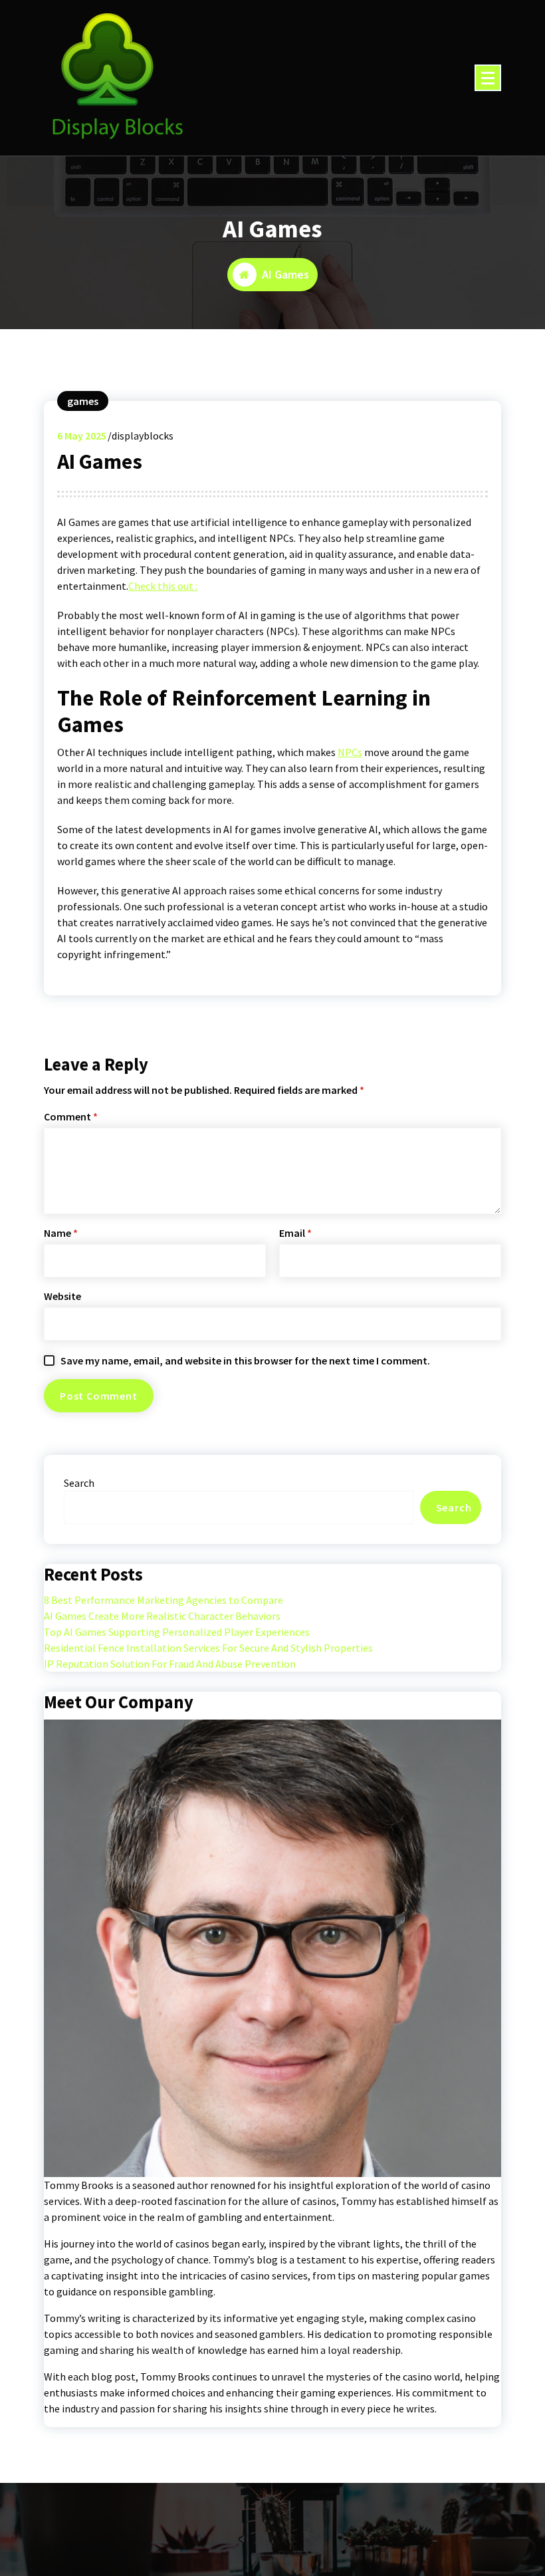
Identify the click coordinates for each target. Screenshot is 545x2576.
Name (61, 1233)
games (83, 401)
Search (79, 1483)
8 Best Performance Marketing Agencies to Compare (163, 1600)
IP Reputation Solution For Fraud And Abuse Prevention (170, 1664)
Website (62, 1296)
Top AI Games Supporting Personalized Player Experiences (177, 1632)
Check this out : (163, 586)
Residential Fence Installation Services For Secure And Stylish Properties (208, 1648)
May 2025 (82, 436)
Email (295, 1233)
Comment (71, 1116)
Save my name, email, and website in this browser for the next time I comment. (245, 1360)
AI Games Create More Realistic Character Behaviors (162, 1616)
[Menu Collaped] (488, 78)
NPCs (350, 752)
